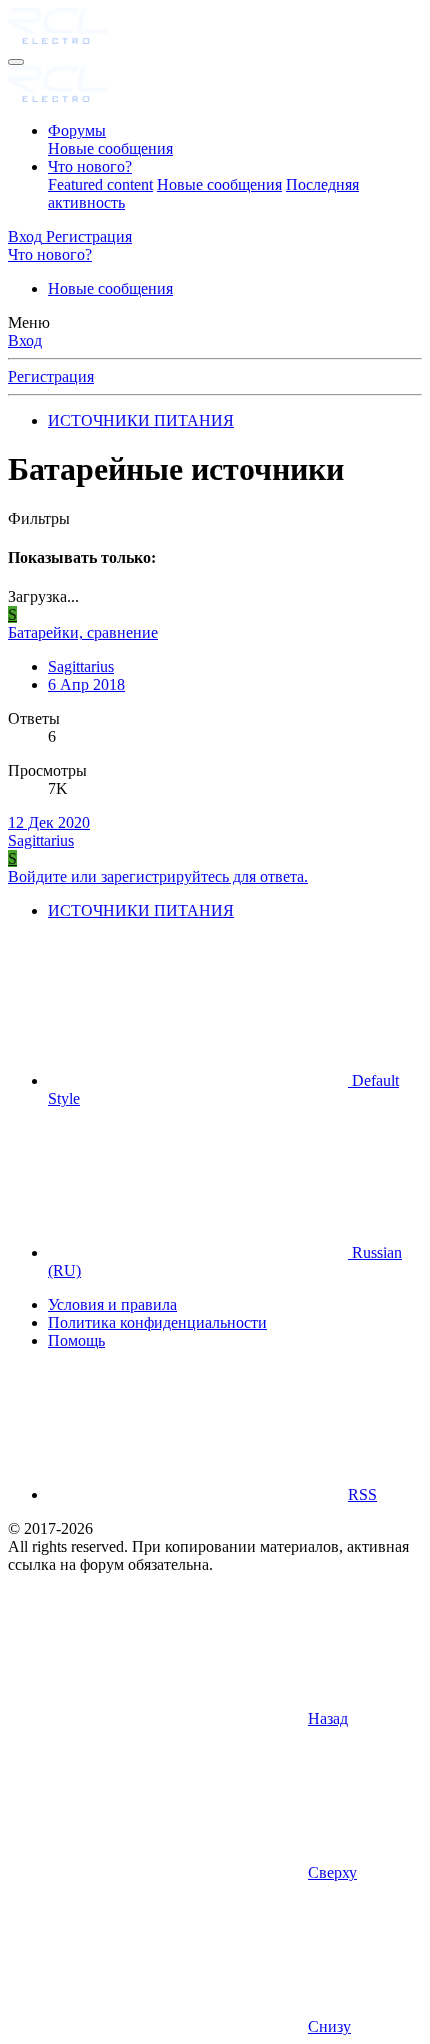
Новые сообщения (110, 148)
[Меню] (16, 62)
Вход (25, 340)
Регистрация (51, 376)
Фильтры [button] (39, 518)
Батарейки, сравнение (83, 632)
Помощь (76, 1340)
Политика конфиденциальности (157, 1322)
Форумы (77, 130)
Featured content (100, 184)
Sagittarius (81, 666)
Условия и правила (112, 1304)
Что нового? (90, 166)
